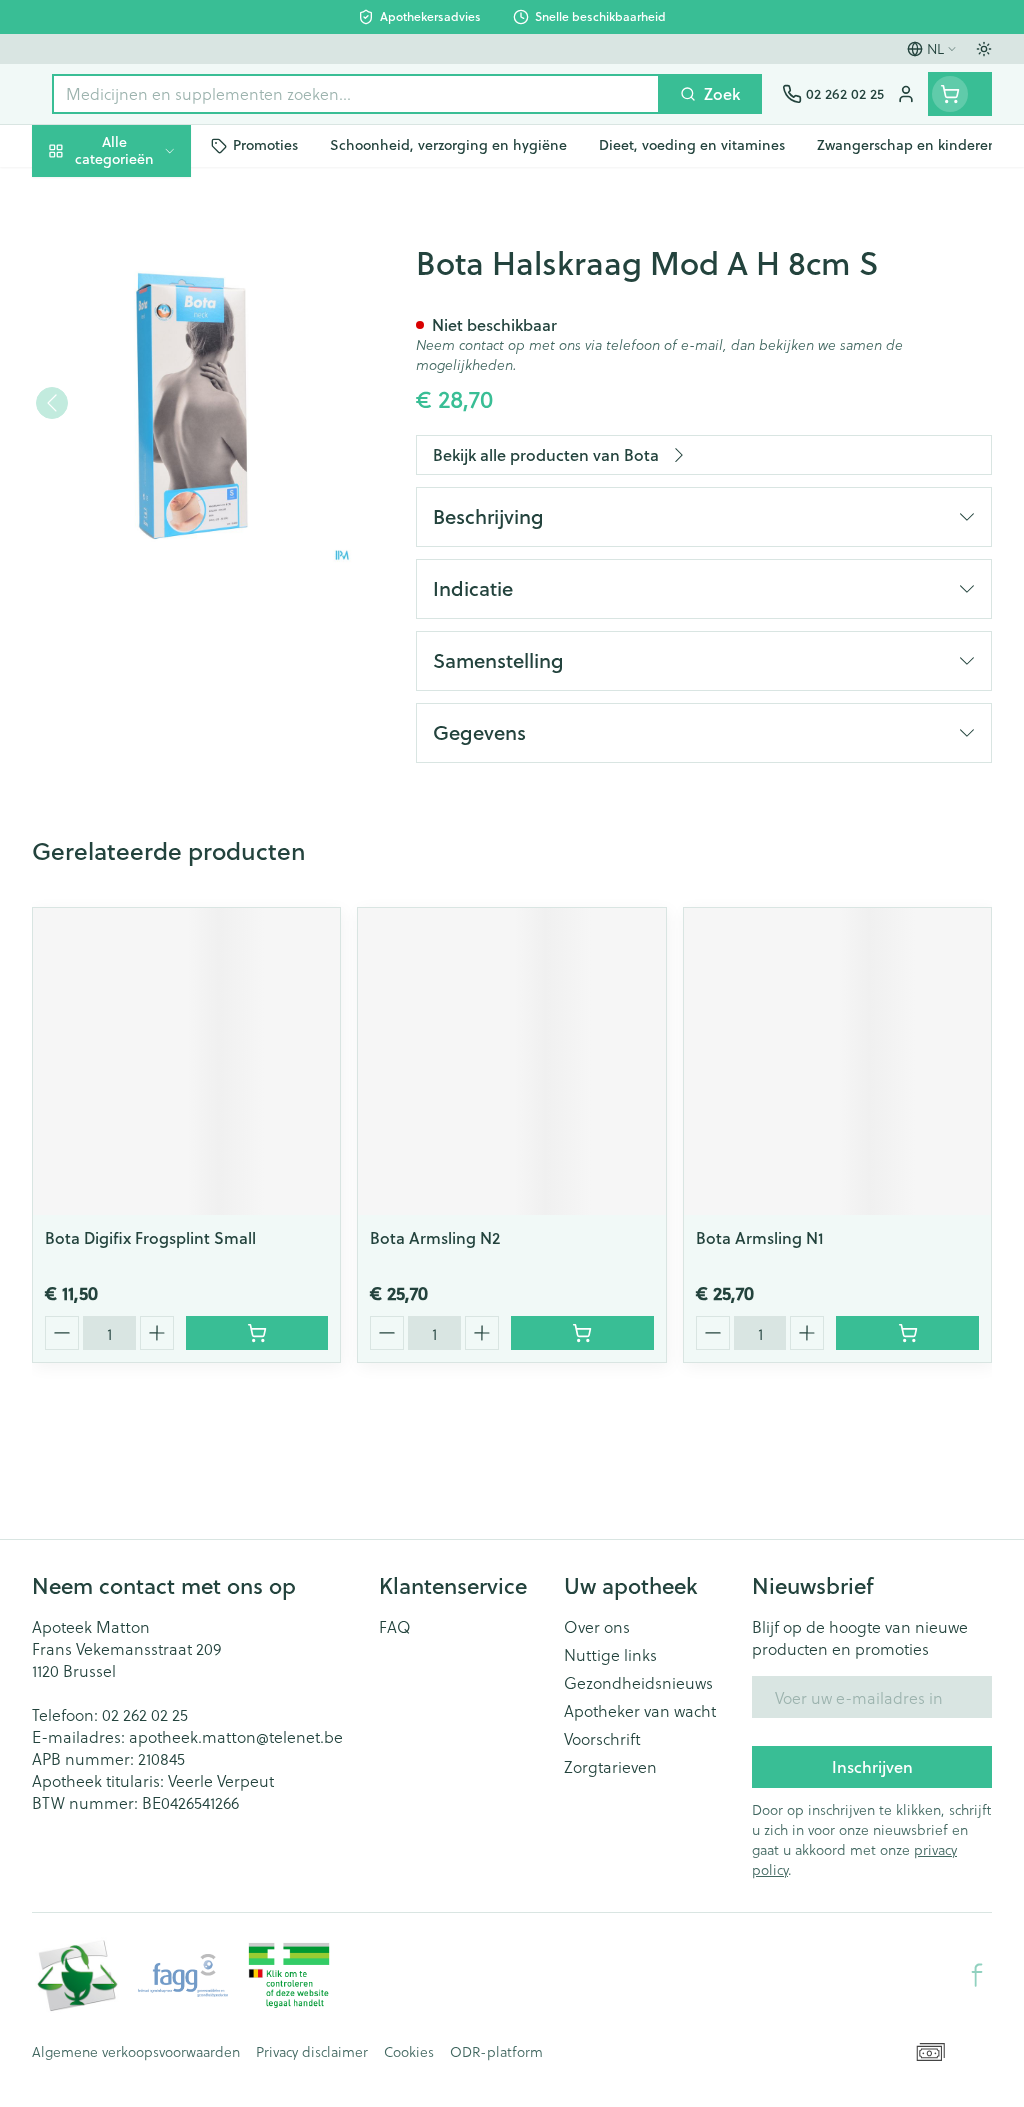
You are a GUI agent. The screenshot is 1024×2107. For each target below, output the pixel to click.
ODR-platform (496, 2052)
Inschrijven (872, 1766)
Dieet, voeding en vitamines (160, 310)
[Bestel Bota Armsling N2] (582, 1333)
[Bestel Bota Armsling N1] (907, 1333)
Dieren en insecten (160, 570)
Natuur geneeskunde (160, 476)
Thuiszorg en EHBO (160, 523)
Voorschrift (602, 1739)
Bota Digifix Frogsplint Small (150, 1237)
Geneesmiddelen (160, 617)
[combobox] (356, 94)
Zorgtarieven (610, 1767)
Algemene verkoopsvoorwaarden (136, 2052)
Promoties (86, 192)
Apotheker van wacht (640, 1711)
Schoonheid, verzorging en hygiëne (160, 246)
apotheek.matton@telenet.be (236, 1736)
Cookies (409, 2052)
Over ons (597, 1627)
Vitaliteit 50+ (160, 429)
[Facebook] (977, 1975)
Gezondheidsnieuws (638, 1683)
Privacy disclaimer (312, 2052)
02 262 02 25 (145, 1714)
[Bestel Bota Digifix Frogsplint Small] (257, 1333)
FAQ (395, 1627)
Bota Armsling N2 (435, 1237)
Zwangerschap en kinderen (160, 374)
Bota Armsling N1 (760, 1237)
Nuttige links (610, 1655)
